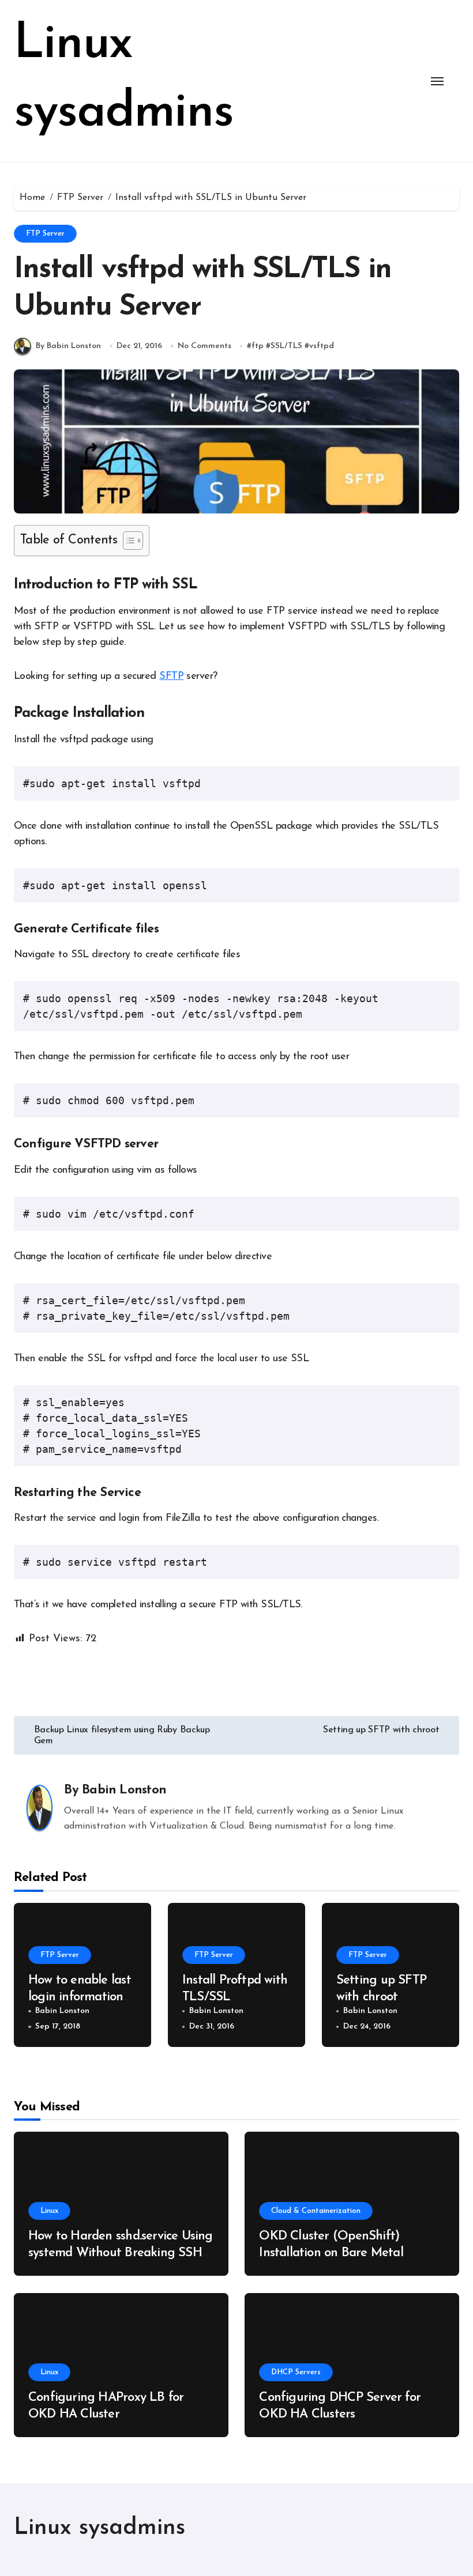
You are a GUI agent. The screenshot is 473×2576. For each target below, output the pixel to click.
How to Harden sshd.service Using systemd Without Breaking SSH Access (121, 2253)
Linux (49, 2211)
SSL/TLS (286, 346)
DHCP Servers (296, 2372)
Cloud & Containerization (316, 2211)
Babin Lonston (124, 1790)
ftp (258, 346)
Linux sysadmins (100, 2528)
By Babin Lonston (68, 346)
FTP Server (45, 234)
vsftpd (322, 346)
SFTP (171, 677)
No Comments (204, 346)
